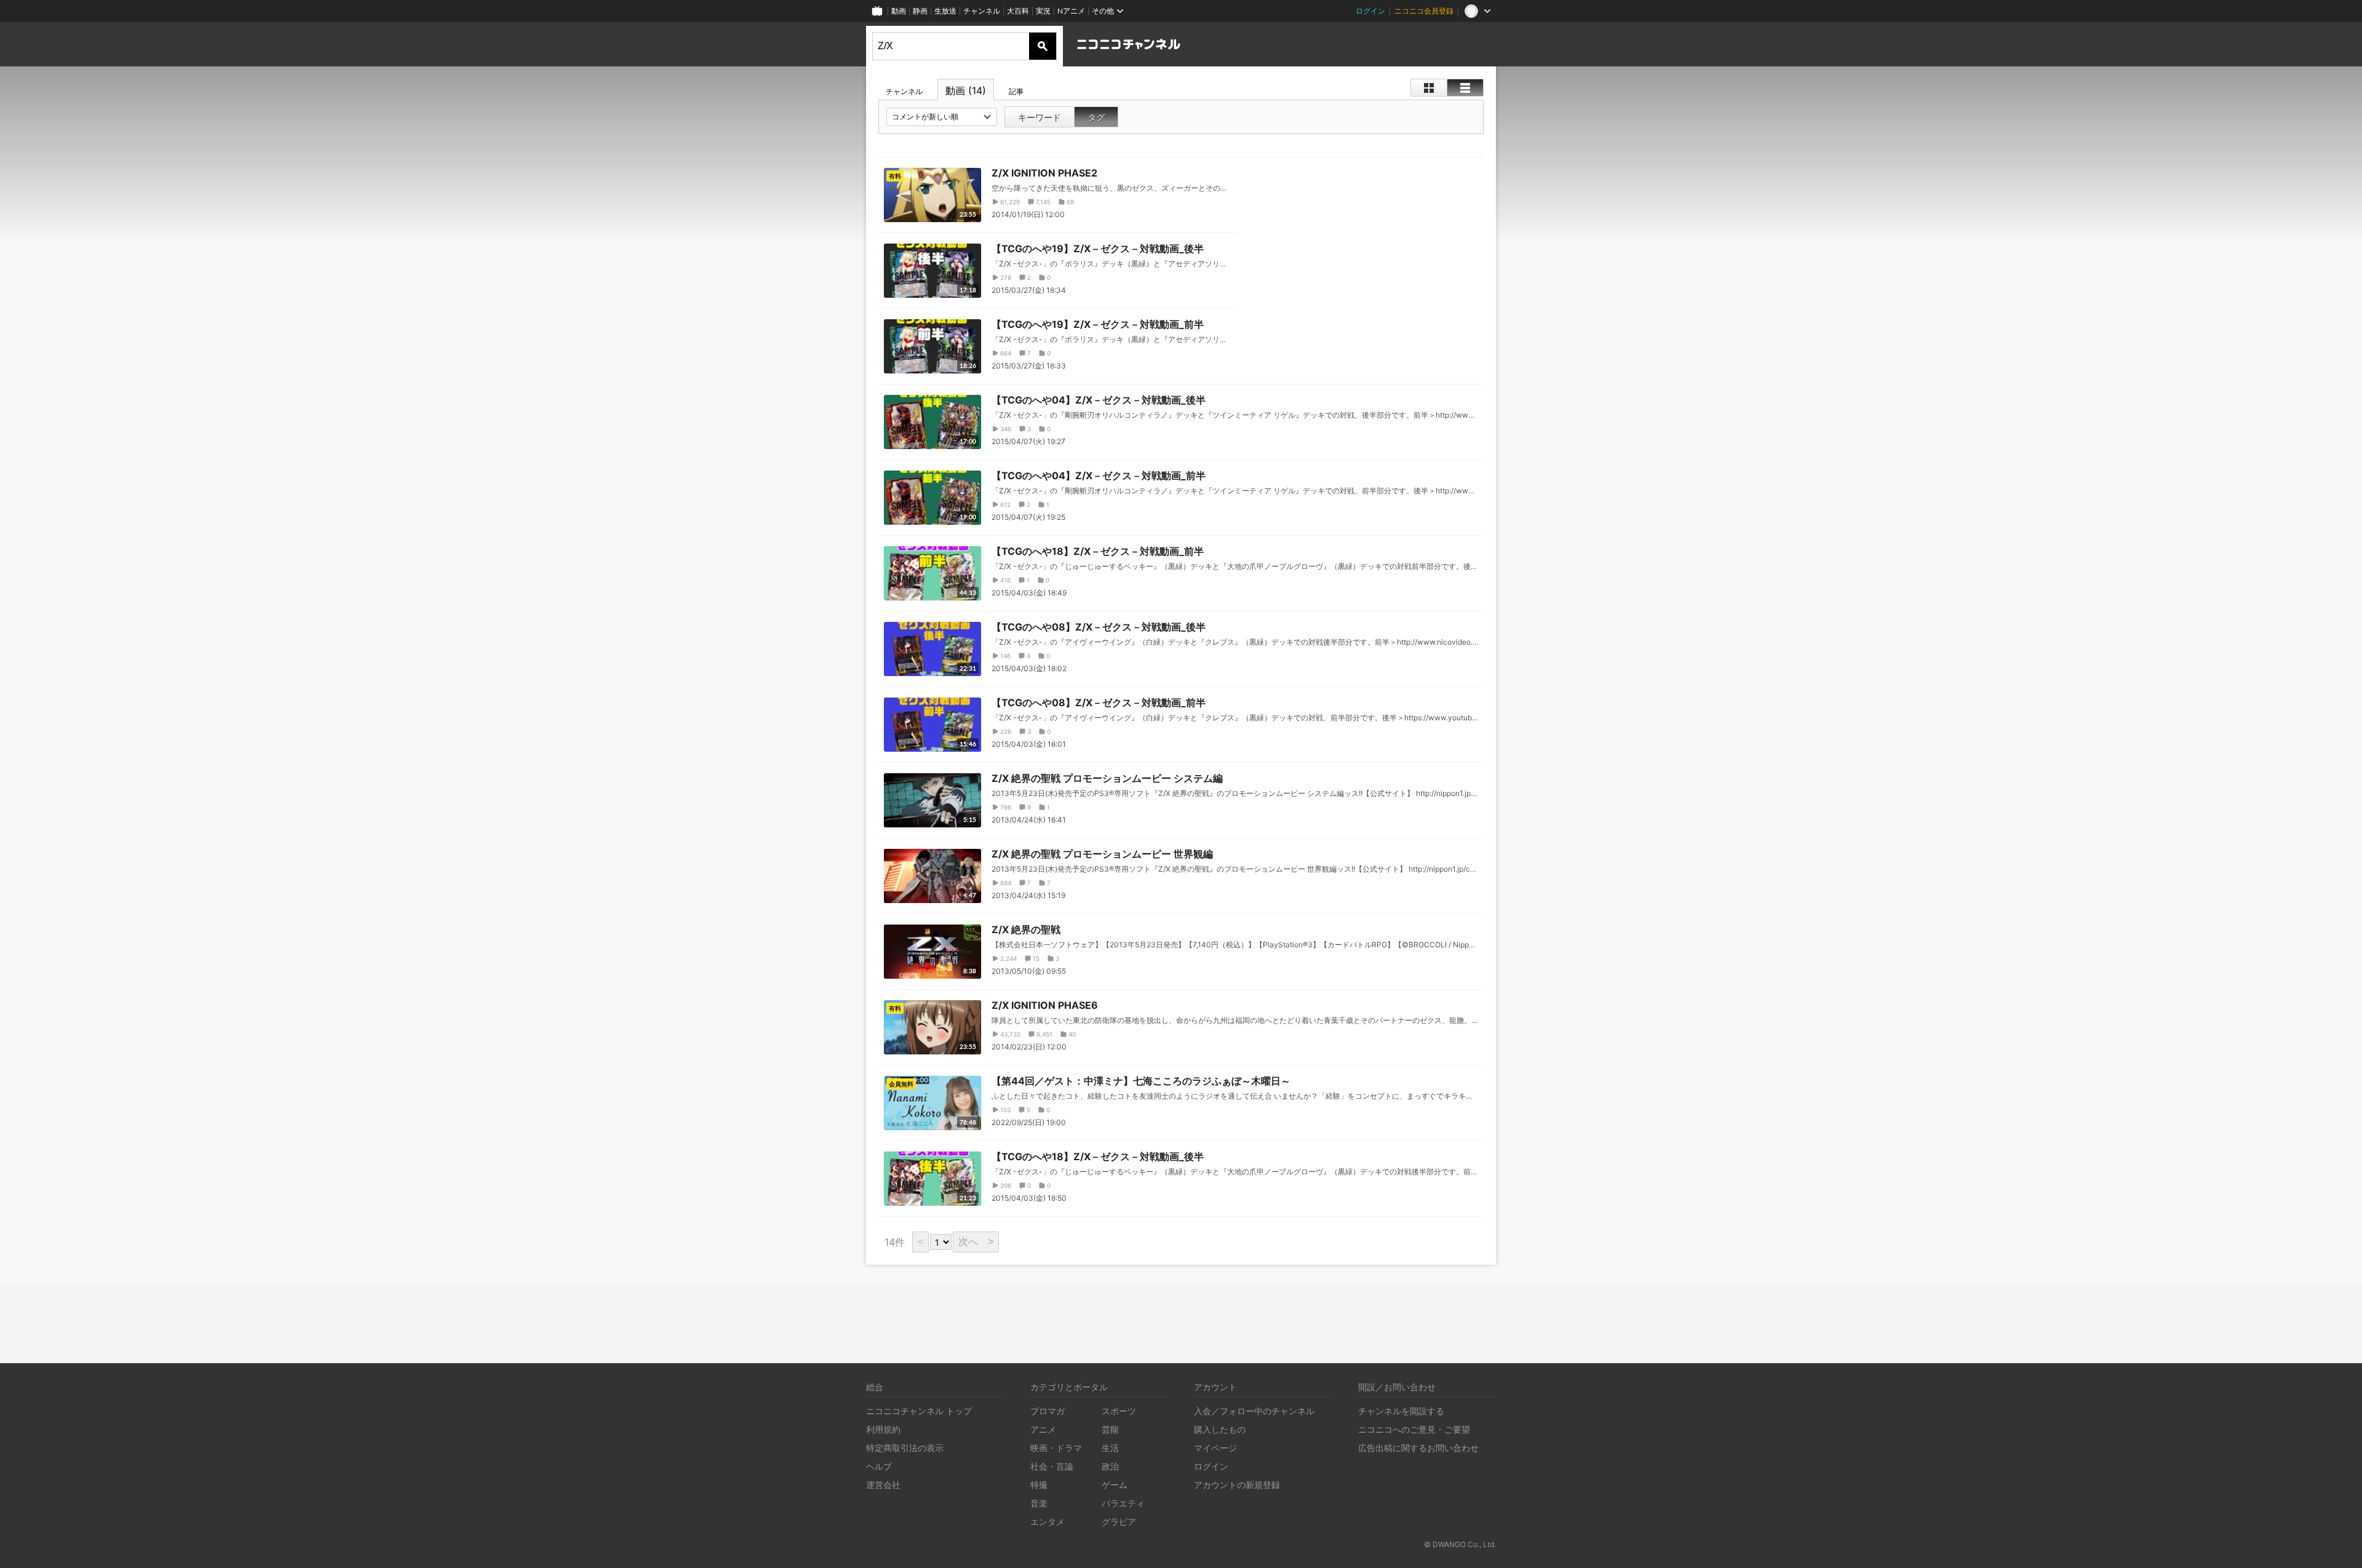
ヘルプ (879, 1466)
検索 (1043, 46)
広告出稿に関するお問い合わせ (1418, 1448)
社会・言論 (1052, 1466)
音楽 (1039, 1503)
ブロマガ (1048, 1411)
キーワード (1040, 117)
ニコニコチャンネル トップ (919, 1411)
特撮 (1039, 1485)
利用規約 (883, 1429)
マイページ (1215, 1448)
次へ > (976, 1242)
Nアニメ (1071, 11)
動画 (899, 11)
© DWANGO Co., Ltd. (1460, 1544)
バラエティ (1123, 1503)
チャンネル (982, 11)
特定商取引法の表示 (905, 1448)
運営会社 (883, 1485)
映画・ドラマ (1056, 1448)
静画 (920, 11)
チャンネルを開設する (1401, 1411)
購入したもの (1220, 1429)
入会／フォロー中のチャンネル (1254, 1411)
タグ (1096, 117)
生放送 (945, 11)
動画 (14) (966, 90)
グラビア (1119, 1522)
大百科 (1018, 11)
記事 (1016, 91)
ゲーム (1115, 1485)
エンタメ (1048, 1522)
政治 (1110, 1466)
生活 (1110, 1448)
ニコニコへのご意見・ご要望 (1414, 1429)
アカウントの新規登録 (1237, 1485)
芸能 (1110, 1429)
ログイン (1370, 11)
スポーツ (1119, 1411)
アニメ (1043, 1429)
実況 (1043, 11)
